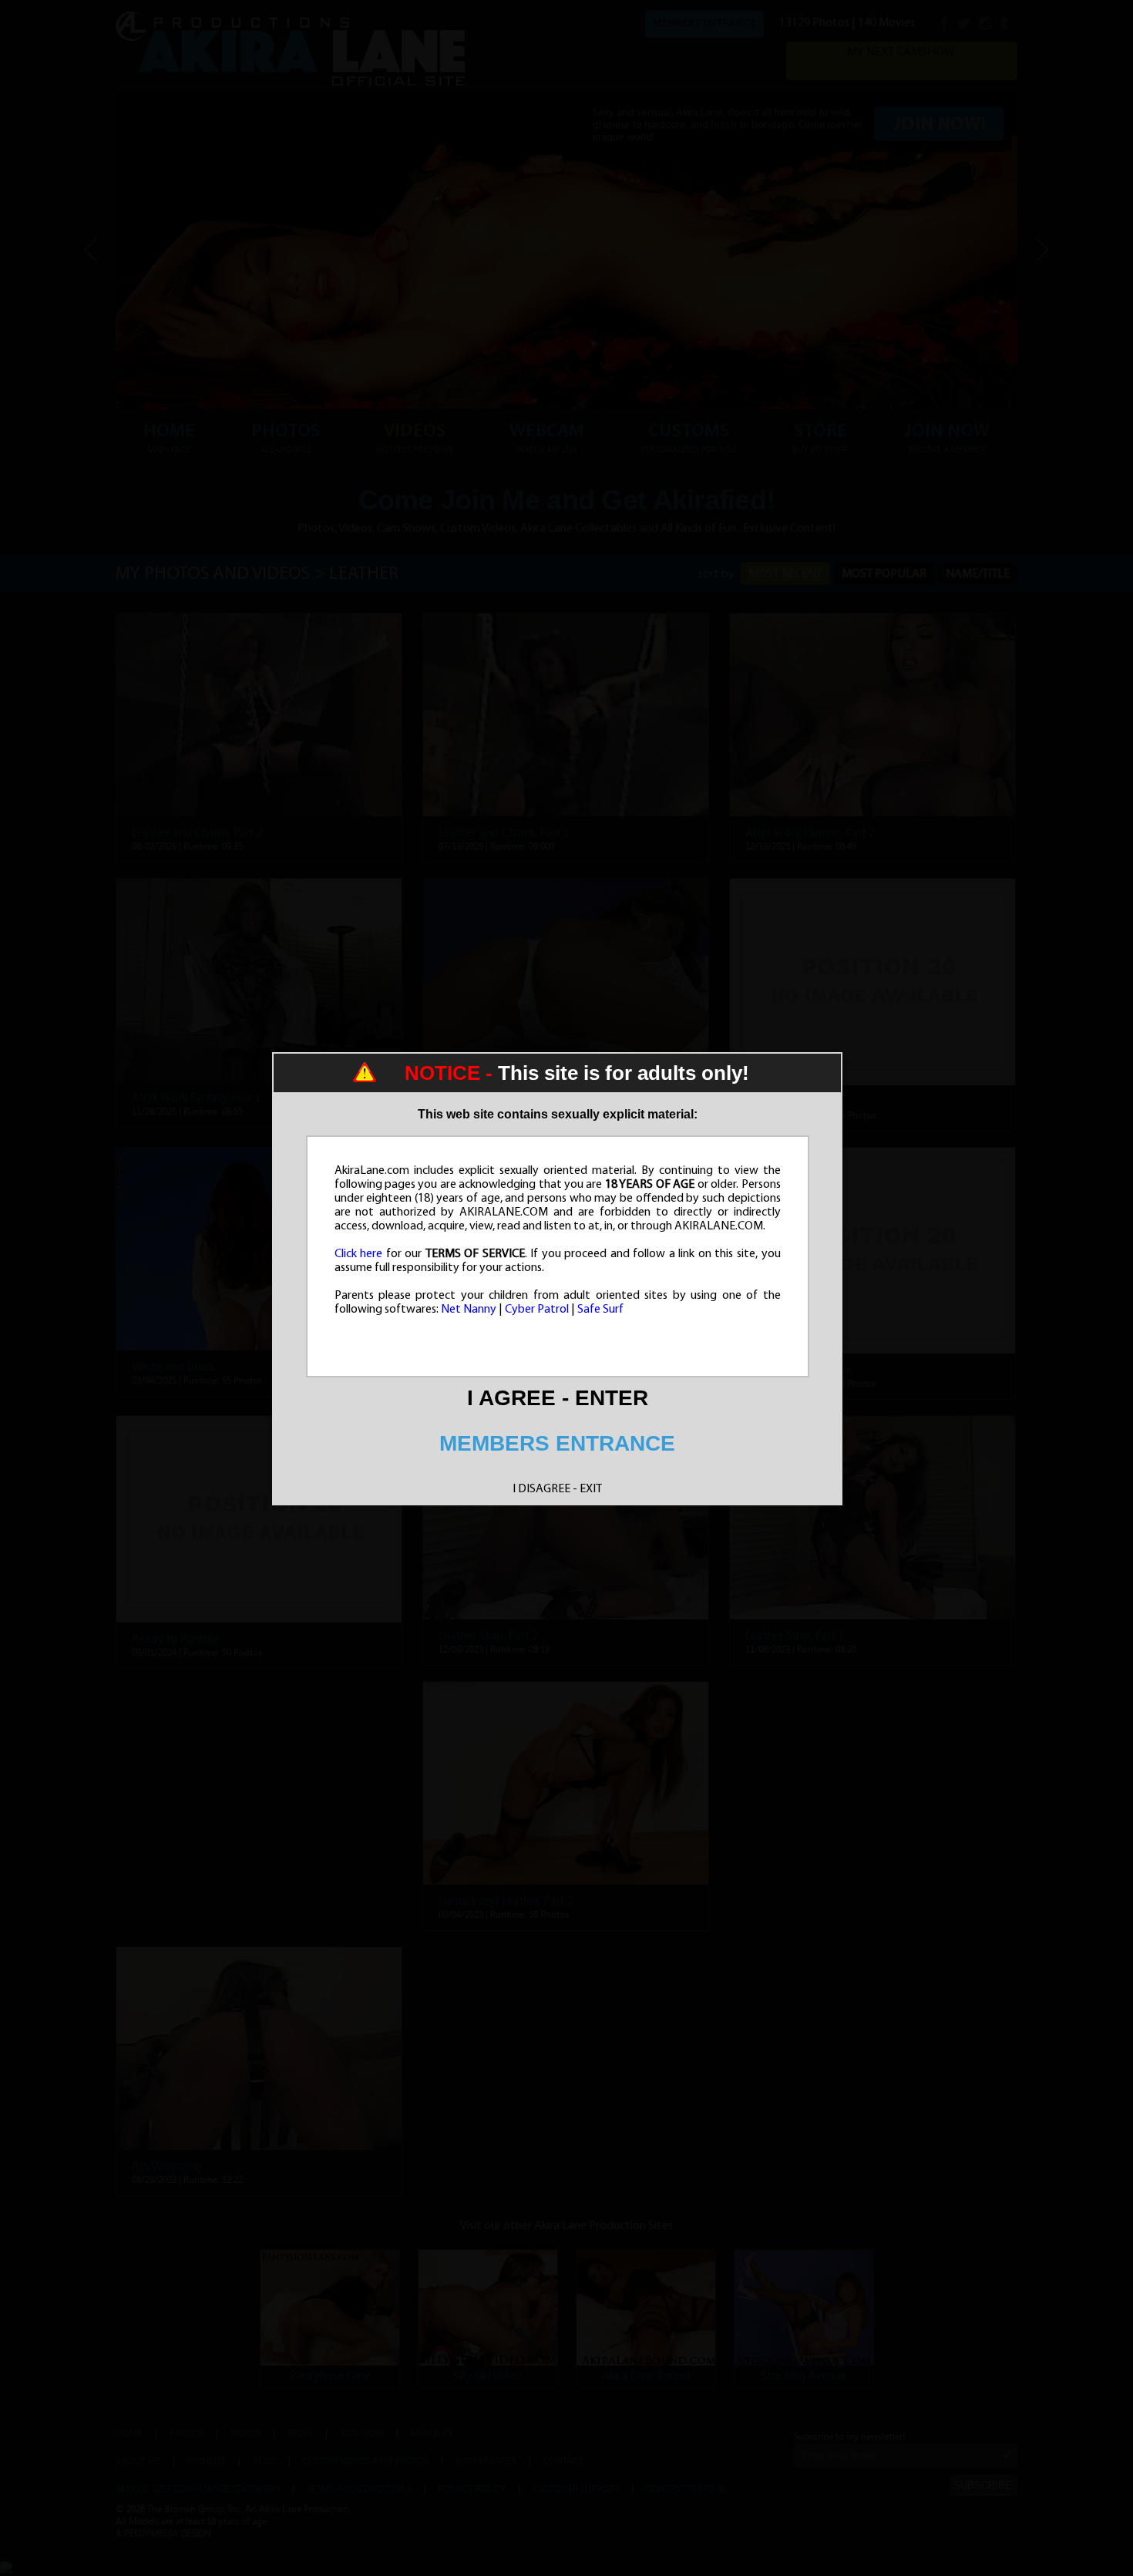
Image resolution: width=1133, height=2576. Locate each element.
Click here (359, 1254)
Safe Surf (600, 1310)
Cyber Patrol (537, 1310)
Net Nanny (469, 1310)
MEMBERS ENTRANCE (557, 1443)
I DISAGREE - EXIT (557, 1489)
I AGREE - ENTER (558, 1398)
